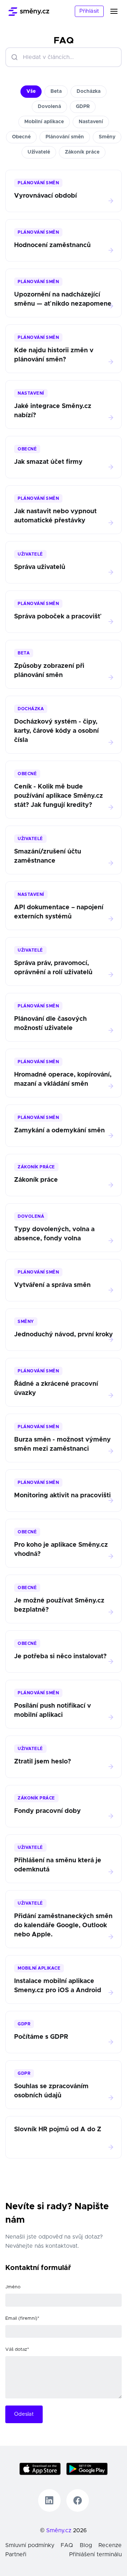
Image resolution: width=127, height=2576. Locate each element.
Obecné (21, 137)
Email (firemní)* (22, 2319)
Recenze (110, 2545)
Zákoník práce (82, 152)
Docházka (89, 91)
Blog (86, 2545)
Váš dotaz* (17, 2350)
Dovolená (49, 107)
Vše (31, 91)
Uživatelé (39, 152)
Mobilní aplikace (44, 122)
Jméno (13, 2287)
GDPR (83, 107)
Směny (107, 137)
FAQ (67, 2545)
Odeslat (24, 2414)
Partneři (16, 2554)
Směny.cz (59, 2530)
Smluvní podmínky (30, 2545)
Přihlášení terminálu (95, 2554)
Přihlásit (89, 11)
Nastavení (91, 122)
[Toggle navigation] (118, 11)
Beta (56, 91)
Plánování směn (65, 137)
